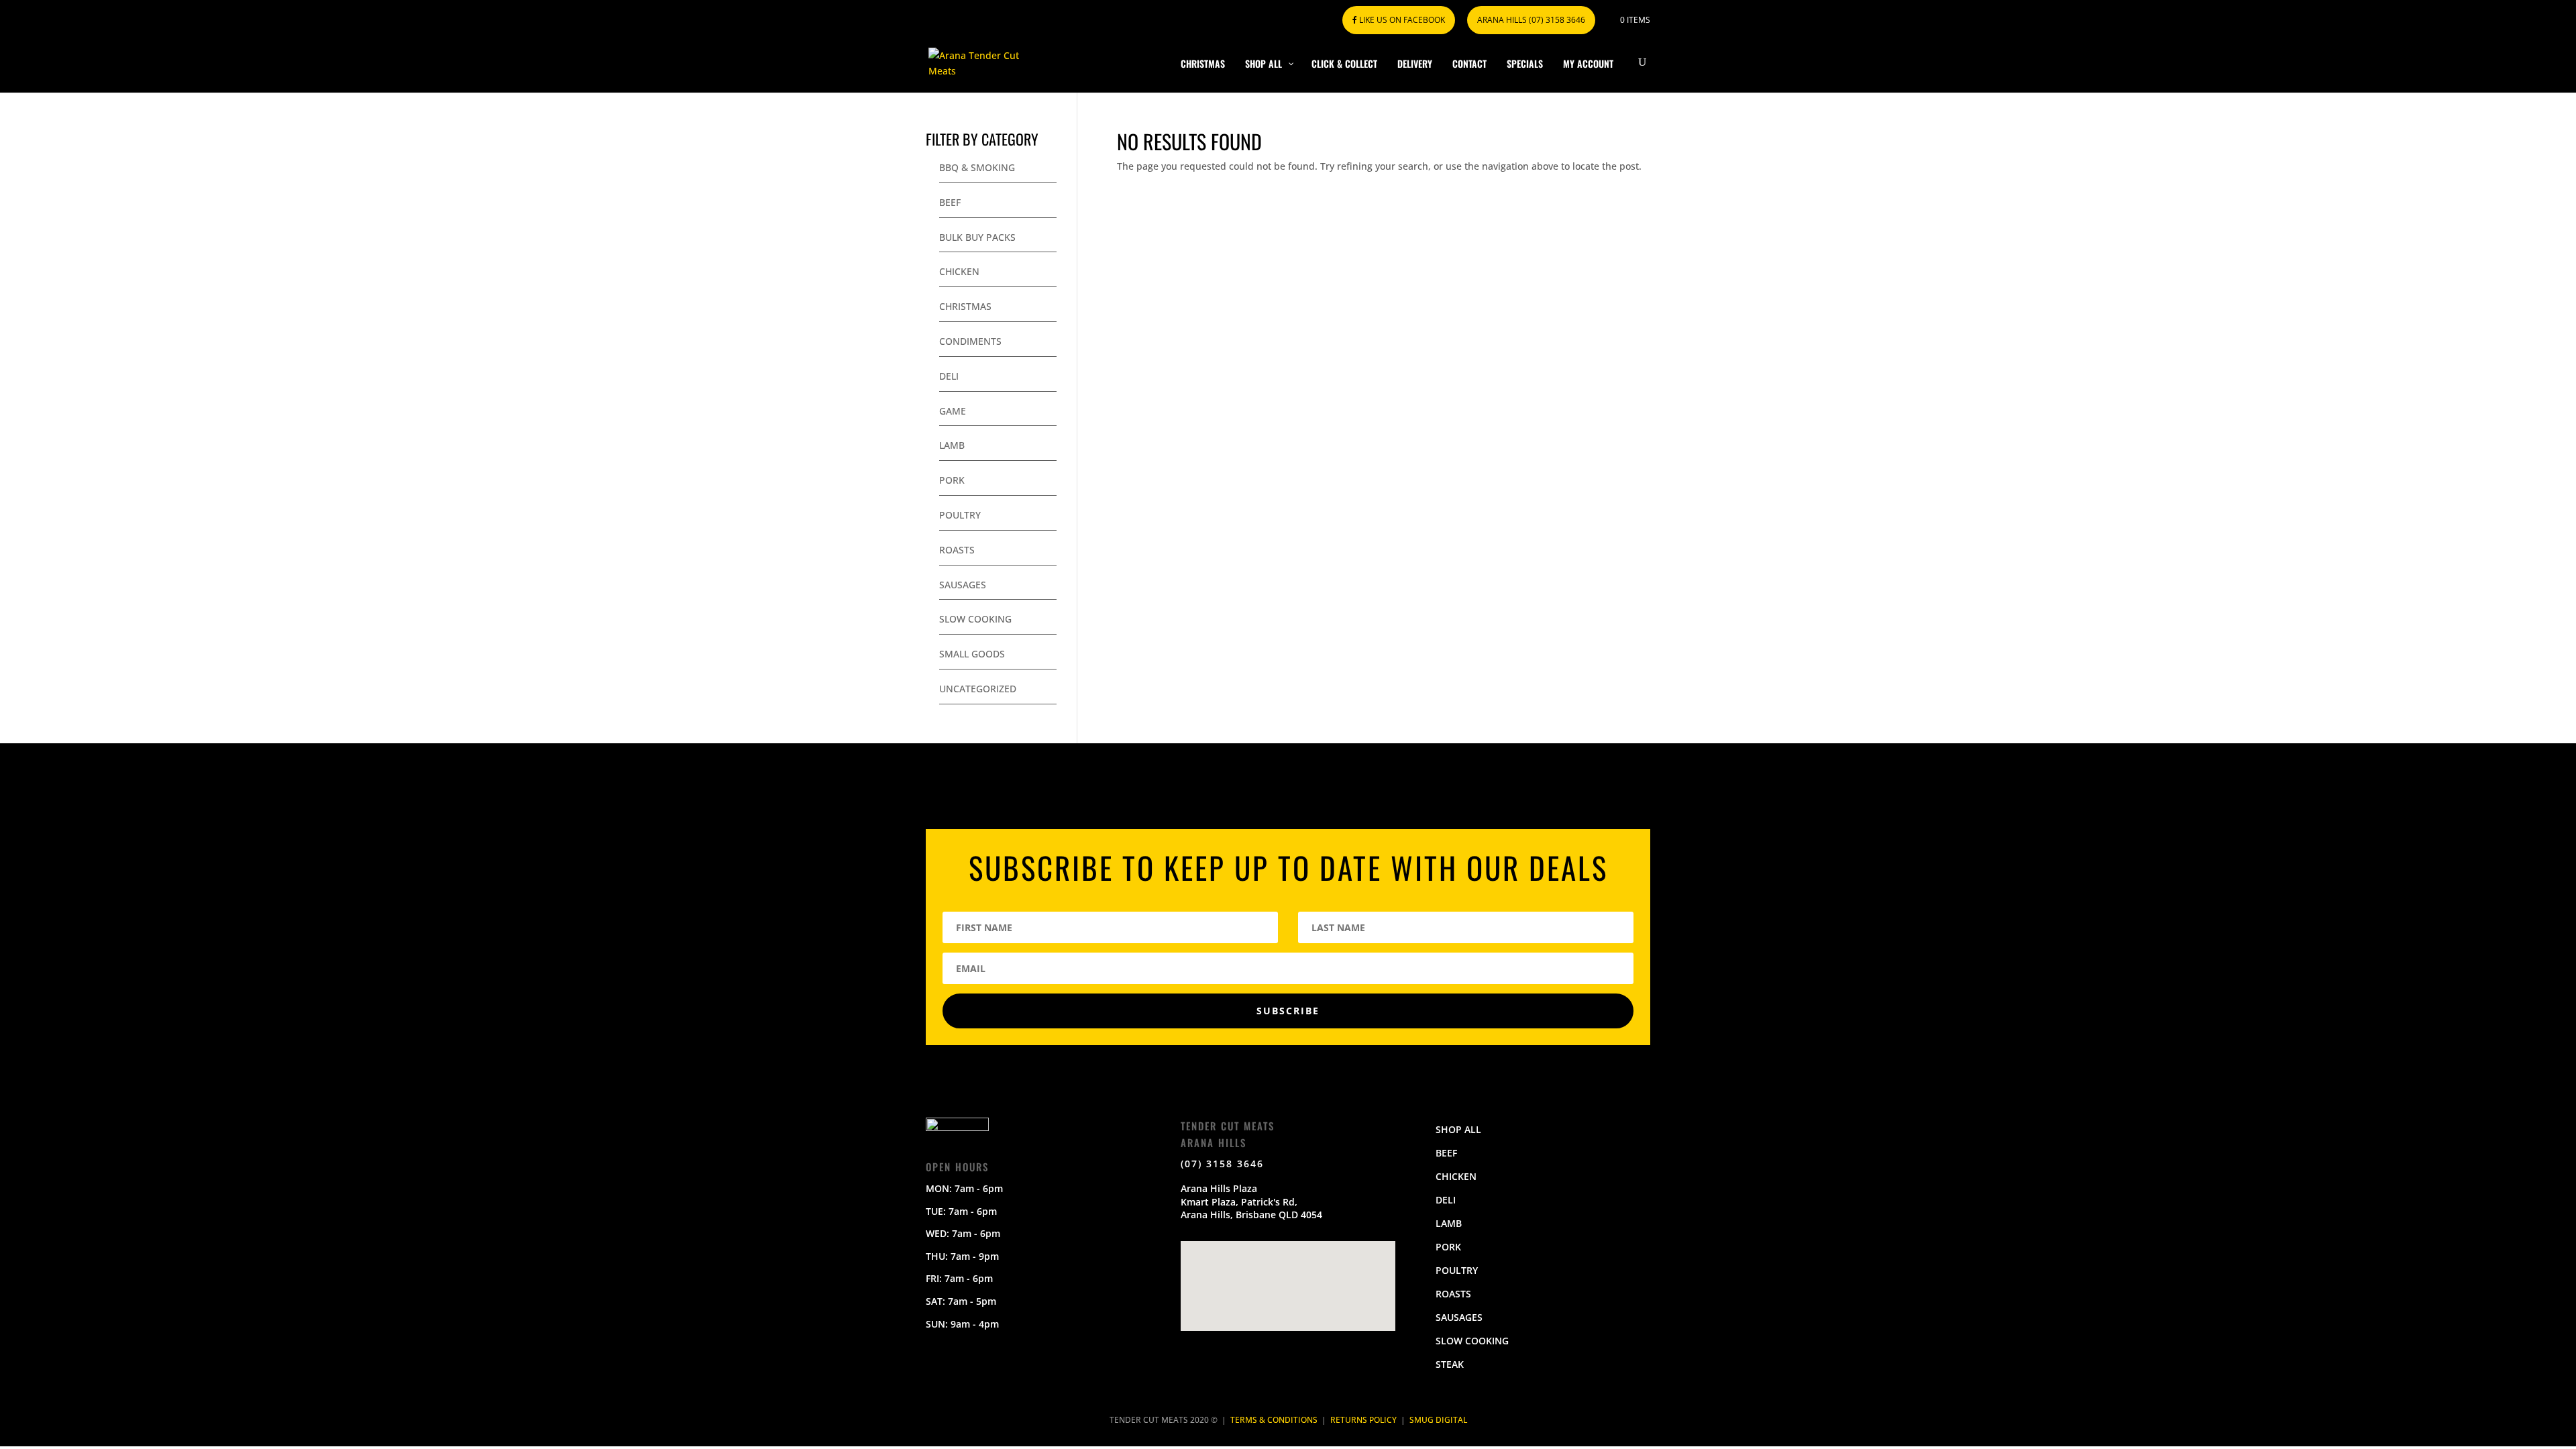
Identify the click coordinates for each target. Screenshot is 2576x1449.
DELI (1446, 1200)
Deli (949, 376)
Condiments (970, 341)
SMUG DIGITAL (1438, 1420)
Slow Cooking (975, 619)
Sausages (963, 585)
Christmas (965, 306)
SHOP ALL (1458, 1129)
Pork (952, 480)
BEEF (1446, 1153)
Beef (950, 202)
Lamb (952, 445)
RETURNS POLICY (1363, 1420)
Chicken (959, 271)
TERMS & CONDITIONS (1274, 1420)
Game (953, 411)
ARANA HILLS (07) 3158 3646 (1531, 20)
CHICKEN (1456, 1176)
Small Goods (972, 654)
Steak (1450, 1364)
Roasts (957, 550)
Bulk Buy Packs (977, 237)
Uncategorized (978, 689)
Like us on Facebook (1401, 20)
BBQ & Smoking (977, 167)
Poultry (960, 515)
